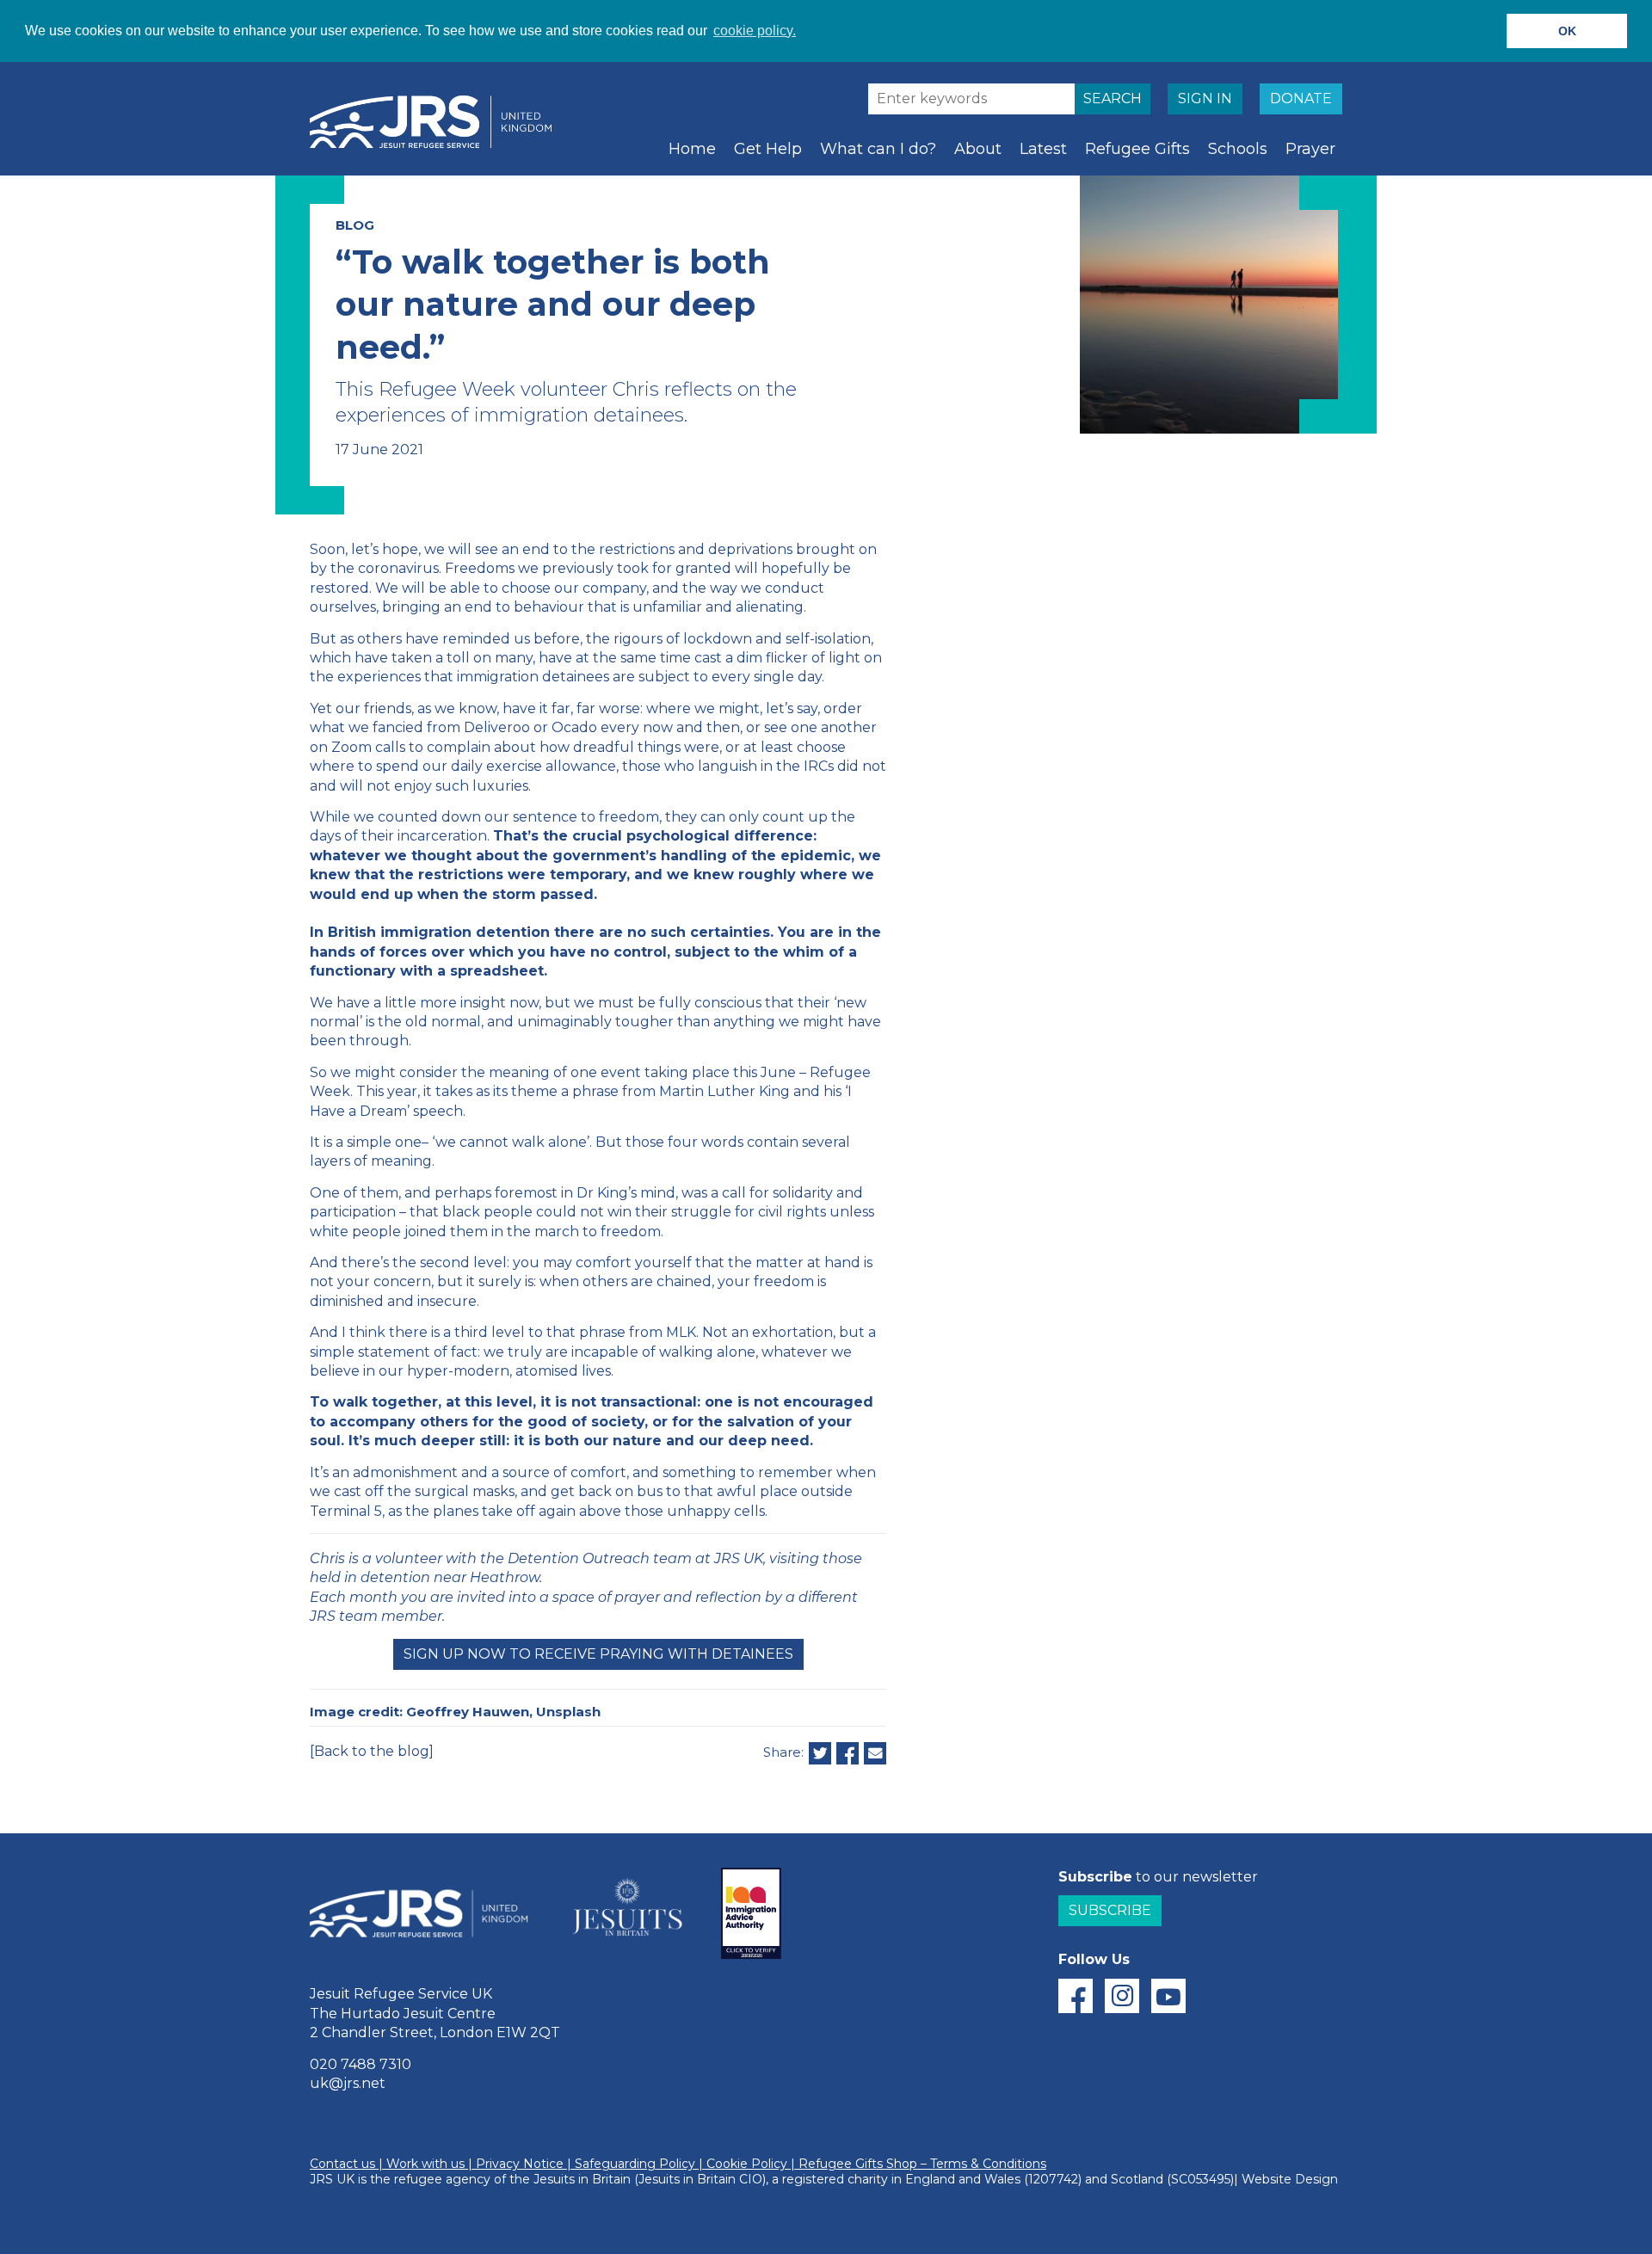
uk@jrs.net (348, 2083)
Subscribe (1110, 1910)
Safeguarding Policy (635, 2164)
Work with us (425, 2164)
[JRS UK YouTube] (1168, 1996)
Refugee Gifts (1137, 149)
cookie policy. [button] (755, 31)
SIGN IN (1205, 99)
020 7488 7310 (361, 2064)
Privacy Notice (520, 2164)
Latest (1043, 149)
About (978, 149)
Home (692, 149)
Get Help (768, 149)
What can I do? (878, 149)
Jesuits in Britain (582, 2179)
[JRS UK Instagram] (1122, 1996)
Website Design (1290, 2179)
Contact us (342, 2164)
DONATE (1301, 99)
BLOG (355, 225)
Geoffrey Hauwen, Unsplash (503, 1712)
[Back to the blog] (372, 1751)
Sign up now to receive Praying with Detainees (598, 1654)
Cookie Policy (747, 2164)
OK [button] (1567, 31)
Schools (1238, 149)
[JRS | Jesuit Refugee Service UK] (439, 122)
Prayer (1310, 149)
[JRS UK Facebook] (1076, 1996)
